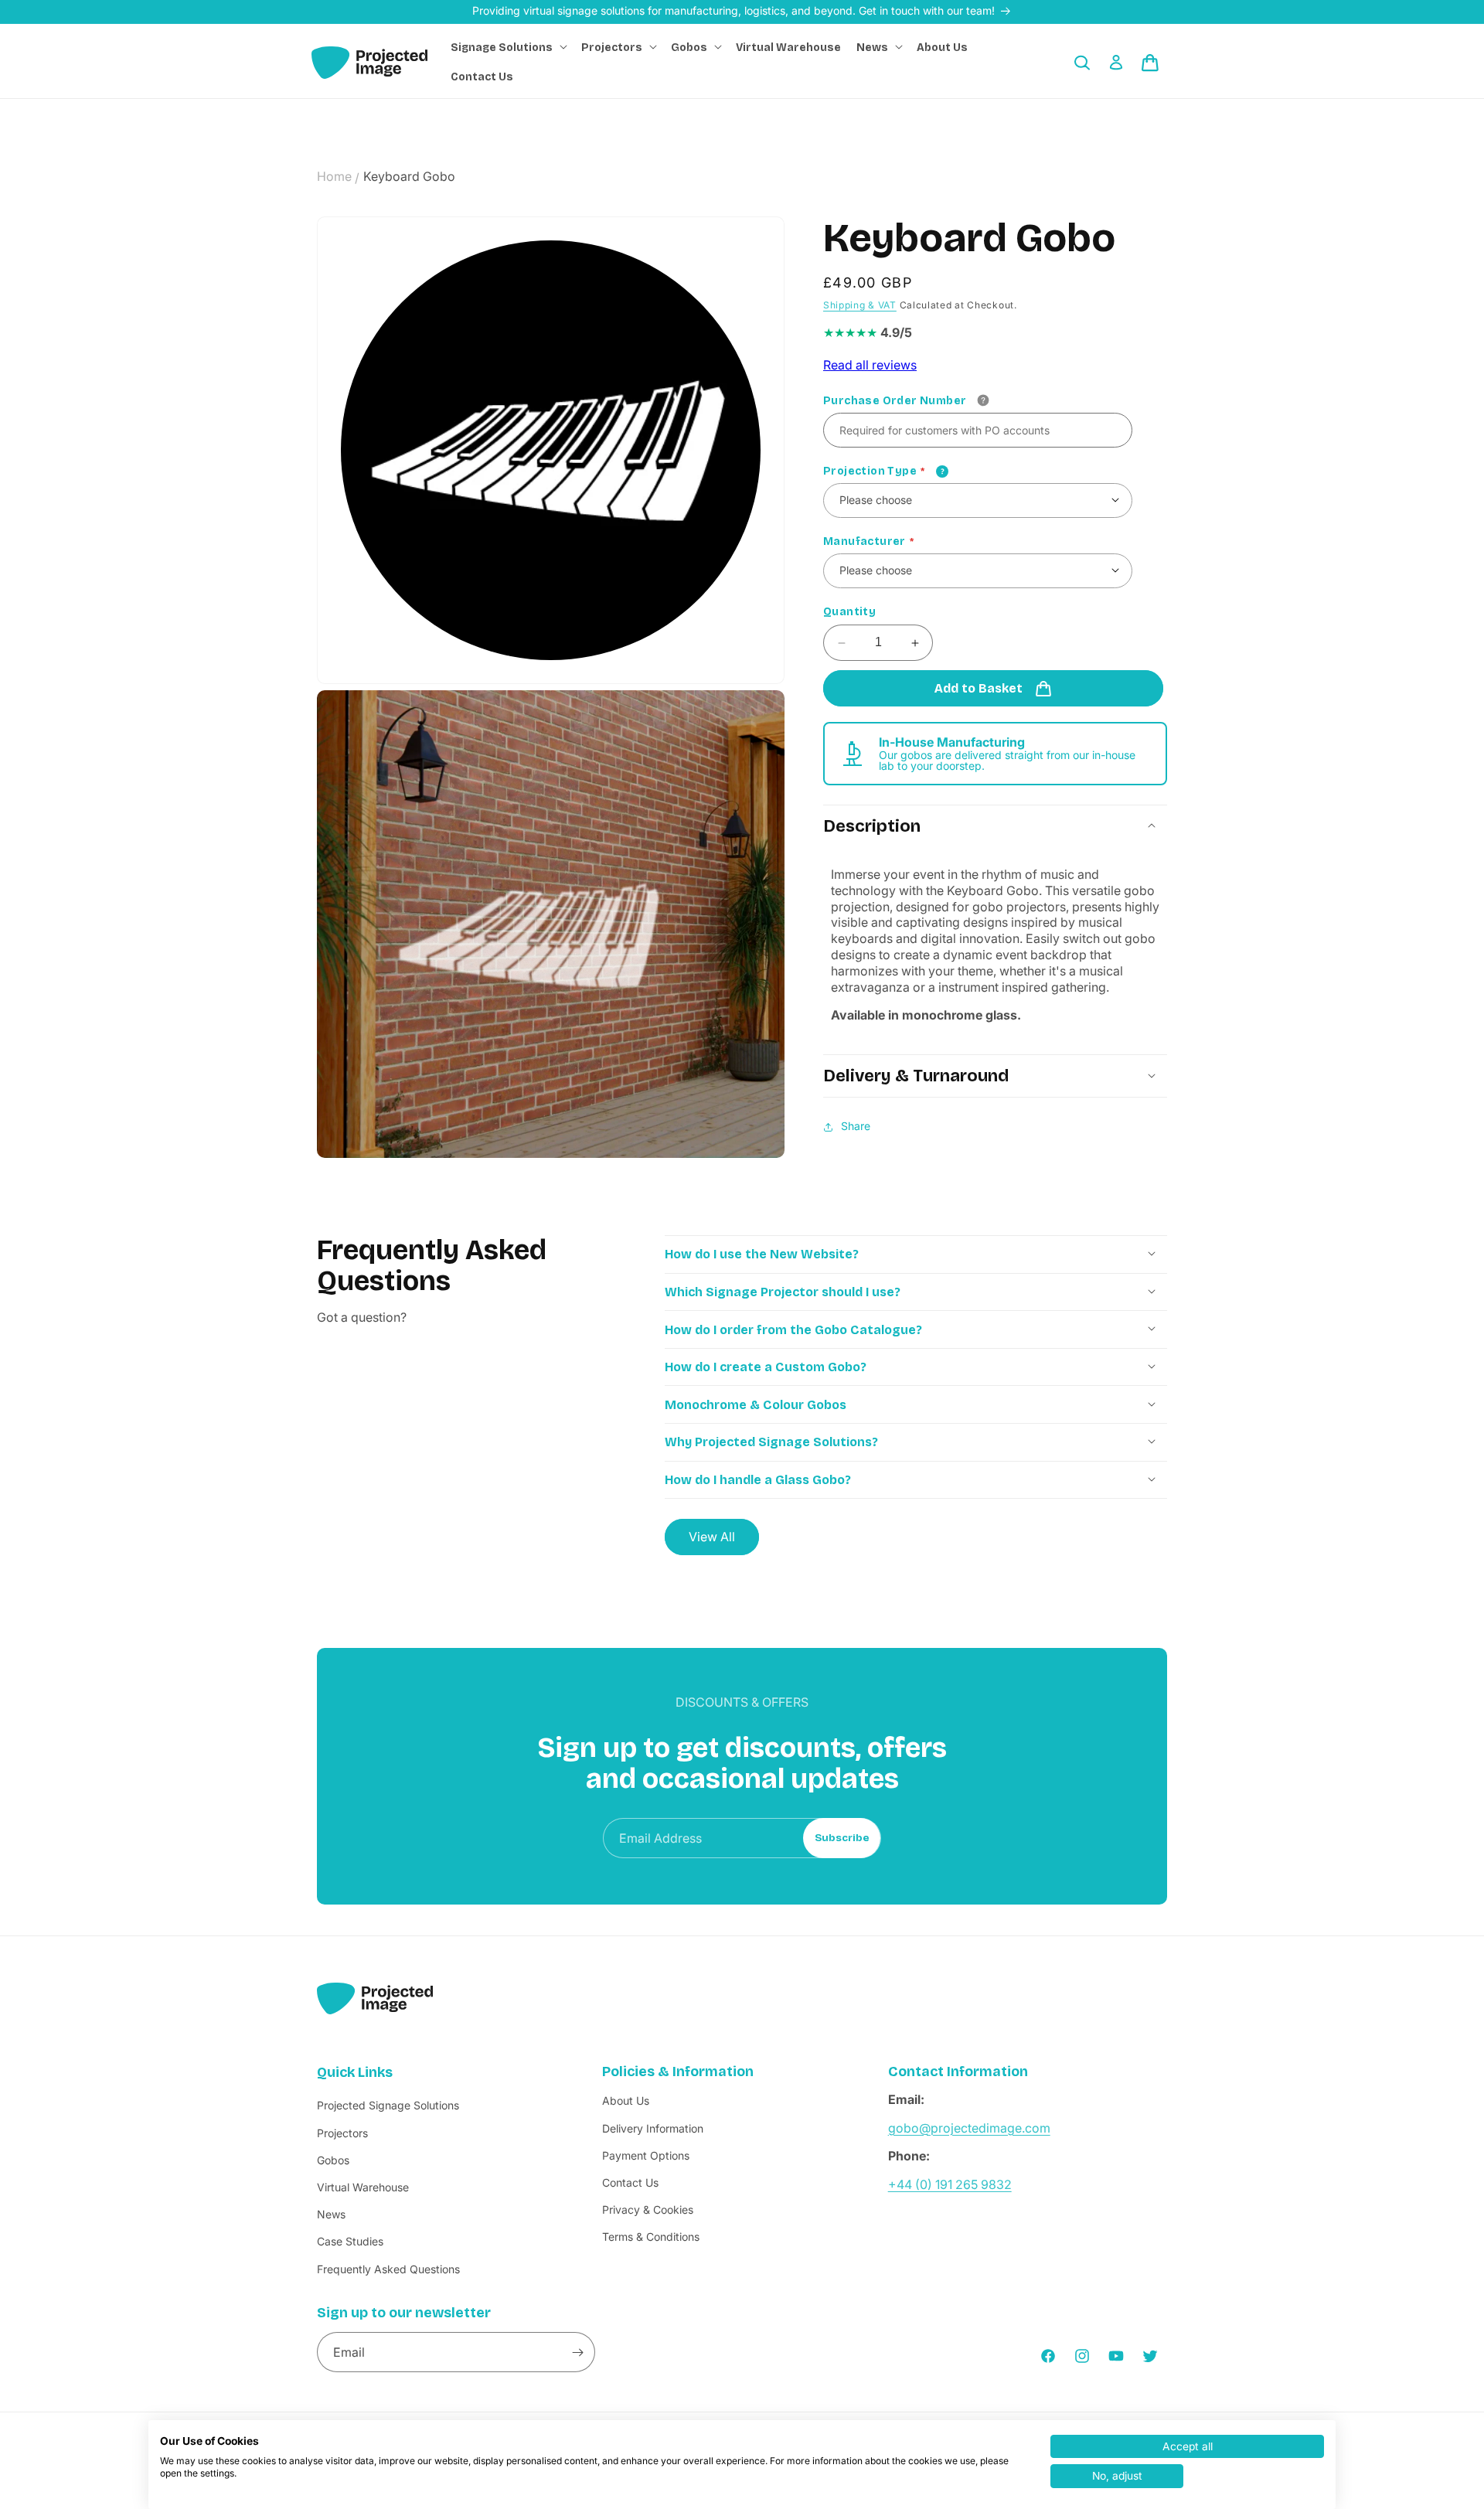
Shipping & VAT (860, 306)
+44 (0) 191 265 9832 (950, 2184)
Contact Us (630, 2182)
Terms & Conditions (651, 2237)
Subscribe (842, 1838)
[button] (508, 48)
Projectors (342, 2133)
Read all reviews (870, 366)
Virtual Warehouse (363, 2187)
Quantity (849, 612)
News (331, 2215)
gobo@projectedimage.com (969, 2128)
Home (334, 176)
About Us (626, 2101)
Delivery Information (653, 2128)
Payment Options (646, 2155)
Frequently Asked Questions (388, 2269)
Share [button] (856, 1127)
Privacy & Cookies (648, 2210)
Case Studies (350, 2242)
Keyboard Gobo (409, 176)
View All (712, 1536)
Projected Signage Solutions (388, 2106)
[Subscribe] (577, 2353)
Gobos (333, 2160)
